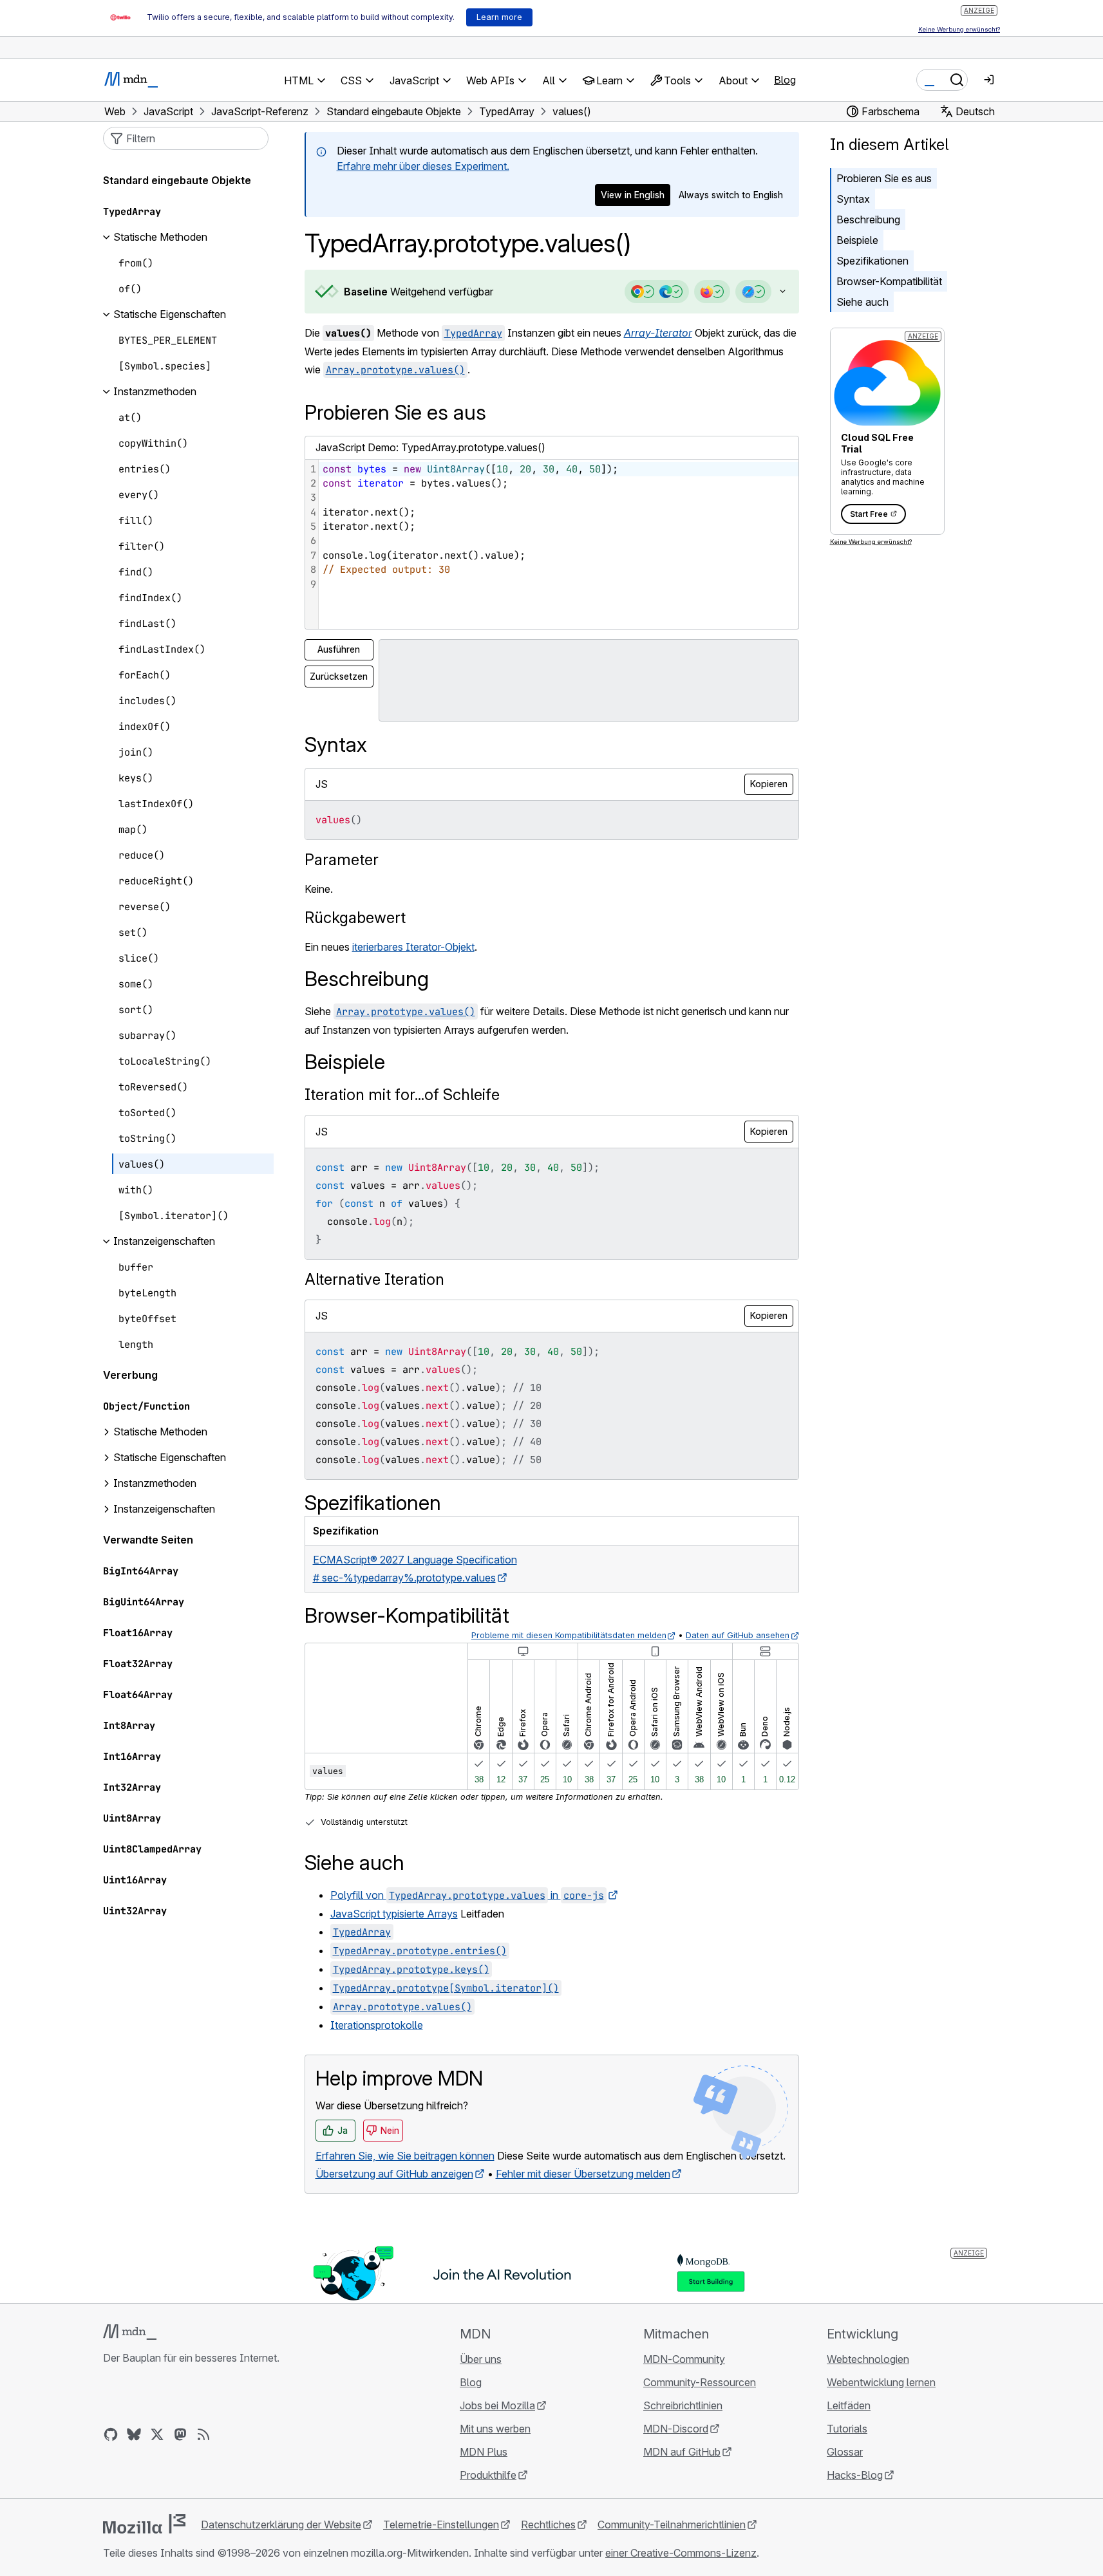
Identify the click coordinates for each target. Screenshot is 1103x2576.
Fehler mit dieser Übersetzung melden (583, 2174)
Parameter (342, 860)
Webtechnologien (868, 2359)
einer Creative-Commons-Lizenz (681, 2553)
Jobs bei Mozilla (497, 2405)
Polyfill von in (467, 1895)
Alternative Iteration (374, 1279)
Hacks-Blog (855, 2475)
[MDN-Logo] (130, 2332)
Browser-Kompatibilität (889, 281)
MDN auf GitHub (682, 2452)
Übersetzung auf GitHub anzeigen (394, 2174)
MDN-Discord (676, 2429)
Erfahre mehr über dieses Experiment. (423, 166)
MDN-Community (684, 2359)
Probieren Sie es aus (884, 178)
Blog (785, 80)
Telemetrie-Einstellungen (441, 2525)
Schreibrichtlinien (683, 2405)
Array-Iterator (658, 333)
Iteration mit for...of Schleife (402, 1095)
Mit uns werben (495, 2429)
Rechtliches (548, 2525)
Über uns (481, 2359)
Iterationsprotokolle (377, 2025)
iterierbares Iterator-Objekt (413, 947)
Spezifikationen (872, 261)
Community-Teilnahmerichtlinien (672, 2525)
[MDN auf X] (157, 2434)
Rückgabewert (355, 918)
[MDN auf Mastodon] (180, 2434)
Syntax (853, 199)
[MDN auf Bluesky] (134, 2434)
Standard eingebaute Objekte (177, 181)
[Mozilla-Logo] (144, 2524)
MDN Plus (484, 2452)
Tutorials (847, 2429)
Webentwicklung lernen (881, 2382)
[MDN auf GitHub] (111, 2434)
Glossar (845, 2452)
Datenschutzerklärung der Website (281, 2525)
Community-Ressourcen (700, 2382)
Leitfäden (849, 2405)
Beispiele (857, 240)
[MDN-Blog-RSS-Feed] (203, 2434)
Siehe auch (863, 302)
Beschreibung (868, 219)
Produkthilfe (488, 2475)
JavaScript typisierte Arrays (394, 1914)
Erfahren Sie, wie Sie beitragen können (405, 2156)
